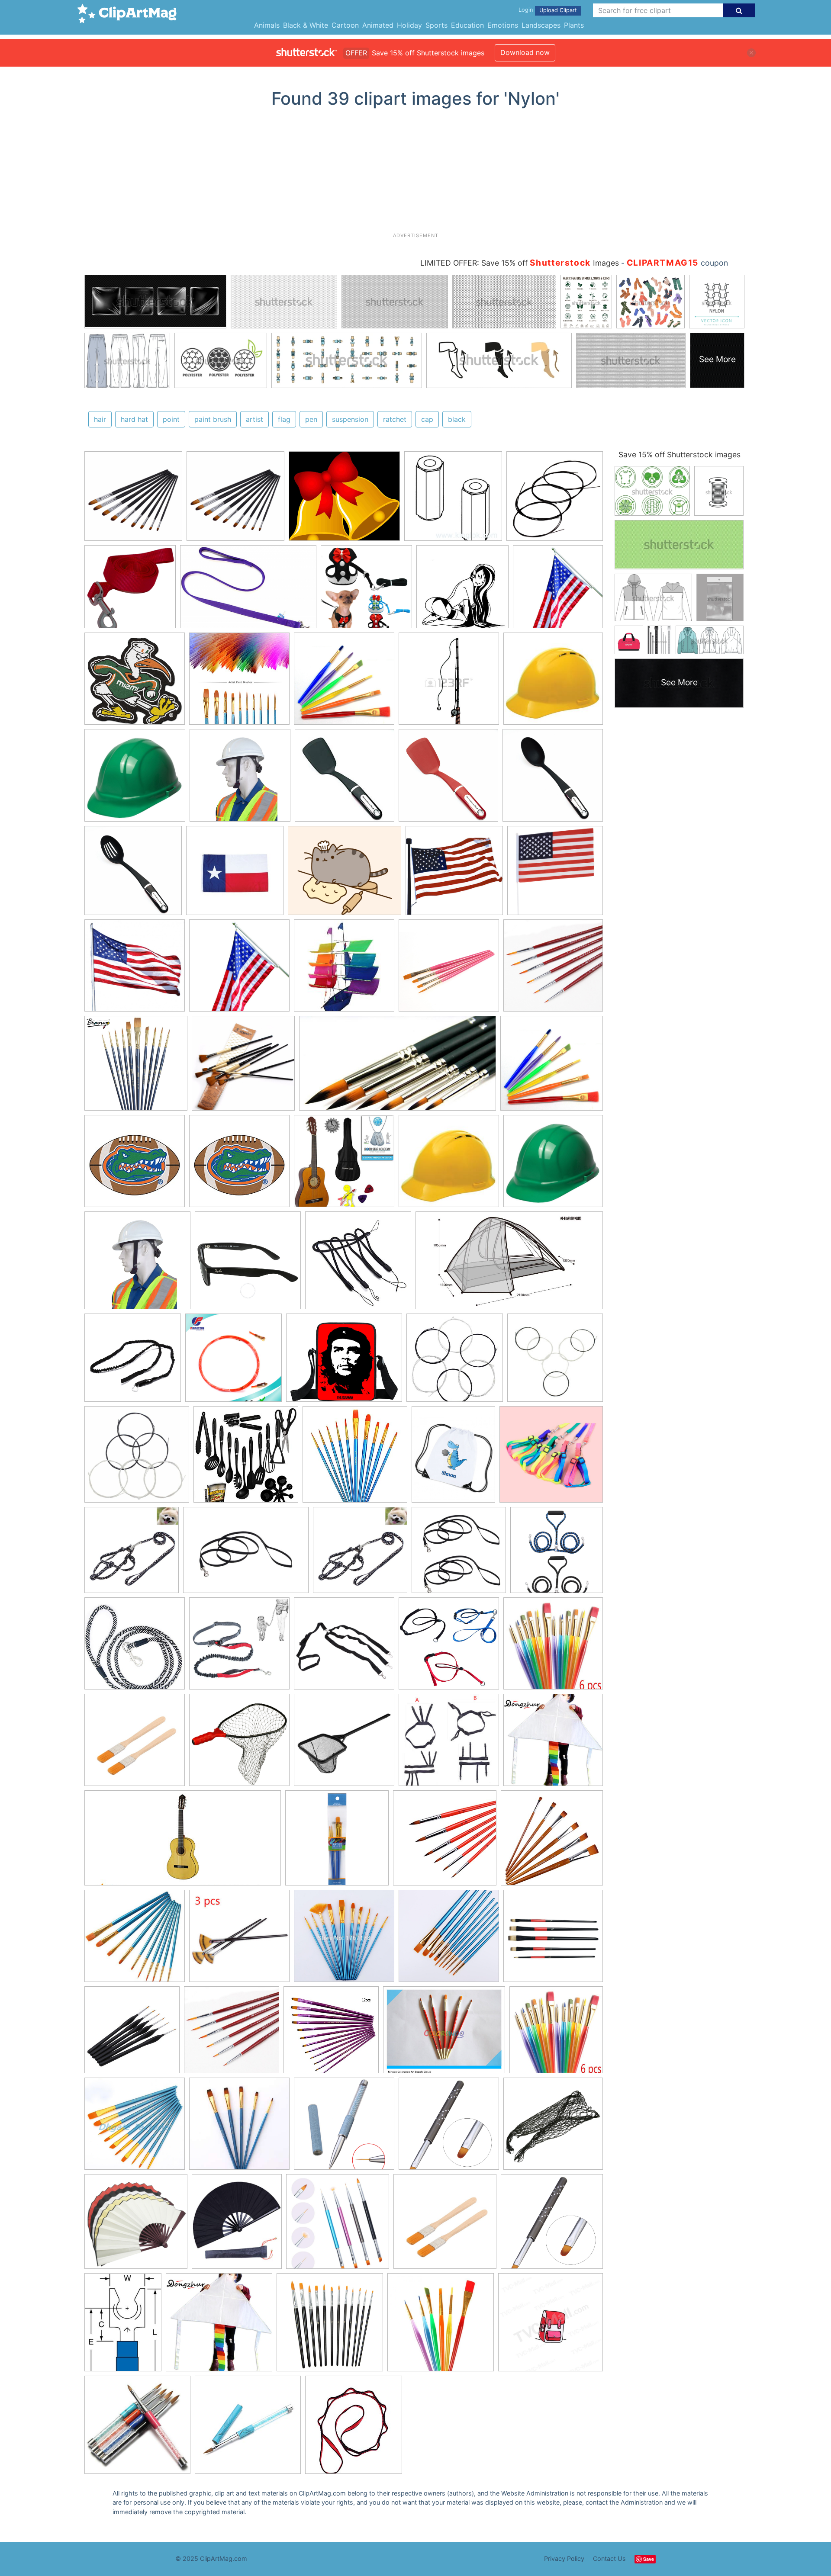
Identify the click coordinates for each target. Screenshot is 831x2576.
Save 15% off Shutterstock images (680, 454)
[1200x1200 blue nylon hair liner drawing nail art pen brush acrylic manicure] (344, 2128)
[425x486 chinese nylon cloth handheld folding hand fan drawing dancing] (237, 2226)
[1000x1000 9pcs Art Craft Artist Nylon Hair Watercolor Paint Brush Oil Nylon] (133, 500)
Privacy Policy (564, 2558)
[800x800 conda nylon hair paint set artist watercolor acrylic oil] (330, 2326)
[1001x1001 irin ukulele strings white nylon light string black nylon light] (555, 499)
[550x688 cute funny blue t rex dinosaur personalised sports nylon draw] (453, 1458)
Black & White (306, 25)
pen (311, 419)
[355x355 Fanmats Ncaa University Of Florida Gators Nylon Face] (239, 1165)
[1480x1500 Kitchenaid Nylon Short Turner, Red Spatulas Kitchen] (448, 779)
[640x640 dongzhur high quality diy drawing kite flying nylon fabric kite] (553, 1744)
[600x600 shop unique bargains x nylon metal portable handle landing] (344, 1744)
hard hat (134, 419)
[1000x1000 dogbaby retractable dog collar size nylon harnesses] (551, 1458)
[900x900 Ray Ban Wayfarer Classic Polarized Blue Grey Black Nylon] (248, 1264)
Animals (267, 25)
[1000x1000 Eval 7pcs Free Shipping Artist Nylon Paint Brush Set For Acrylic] (243, 1067)
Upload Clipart (558, 10)
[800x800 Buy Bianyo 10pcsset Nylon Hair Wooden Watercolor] (136, 1067)
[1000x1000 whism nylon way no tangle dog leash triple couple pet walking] (344, 1648)
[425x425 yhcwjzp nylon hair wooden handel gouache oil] (552, 1841)
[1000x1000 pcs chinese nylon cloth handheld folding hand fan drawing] (136, 2226)
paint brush (213, 419)
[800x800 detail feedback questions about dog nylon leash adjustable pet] (449, 1648)
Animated (378, 25)
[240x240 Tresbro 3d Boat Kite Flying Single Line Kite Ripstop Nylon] (344, 970)
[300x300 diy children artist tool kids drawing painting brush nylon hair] (553, 1647)
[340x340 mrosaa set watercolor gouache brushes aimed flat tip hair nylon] (239, 2128)
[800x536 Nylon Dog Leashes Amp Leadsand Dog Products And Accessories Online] (248, 591)
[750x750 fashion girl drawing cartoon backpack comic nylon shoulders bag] (551, 2325)
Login (526, 10)
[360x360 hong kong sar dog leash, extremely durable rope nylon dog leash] (135, 1648)
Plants (574, 25)
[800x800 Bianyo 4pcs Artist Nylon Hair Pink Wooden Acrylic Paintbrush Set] (449, 970)
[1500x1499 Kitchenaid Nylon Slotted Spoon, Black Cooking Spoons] (133, 875)
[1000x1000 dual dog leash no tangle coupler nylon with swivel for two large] (557, 1553)
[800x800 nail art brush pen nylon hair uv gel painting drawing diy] (449, 2128)
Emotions (503, 25)
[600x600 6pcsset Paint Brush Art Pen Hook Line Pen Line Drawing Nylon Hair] (553, 969)
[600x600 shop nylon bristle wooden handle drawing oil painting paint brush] (135, 1744)
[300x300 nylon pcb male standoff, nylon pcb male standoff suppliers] (453, 500)
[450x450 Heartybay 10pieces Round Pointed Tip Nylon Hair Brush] (239, 683)
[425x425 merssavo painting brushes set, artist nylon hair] (331, 2034)
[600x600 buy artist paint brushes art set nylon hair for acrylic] (135, 1940)
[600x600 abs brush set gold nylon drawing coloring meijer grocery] (337, 1842)
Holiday (409, 25)
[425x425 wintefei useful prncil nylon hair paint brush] (445, 1842)
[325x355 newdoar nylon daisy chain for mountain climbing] (354, 2428)
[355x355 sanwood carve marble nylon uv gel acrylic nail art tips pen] (248, 2429)
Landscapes (541, 25)
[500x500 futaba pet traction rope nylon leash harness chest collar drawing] (132, 1554)
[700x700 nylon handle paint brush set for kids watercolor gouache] (441, 2326)
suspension (350, 419)
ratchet (395, 419)
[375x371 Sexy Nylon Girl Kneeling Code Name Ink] (462, 591)
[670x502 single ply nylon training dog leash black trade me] (246, 1554)
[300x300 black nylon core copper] (555, 1361)
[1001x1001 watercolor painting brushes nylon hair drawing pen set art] (553, 1940)
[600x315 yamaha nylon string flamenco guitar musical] (183, 1842)
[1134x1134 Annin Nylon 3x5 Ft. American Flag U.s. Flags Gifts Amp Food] (454, 875)
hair (100, 419)
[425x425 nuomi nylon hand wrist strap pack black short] (358, 1264)
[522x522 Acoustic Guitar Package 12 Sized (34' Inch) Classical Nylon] (344, 1165)
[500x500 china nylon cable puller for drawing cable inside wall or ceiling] (234, 1362)
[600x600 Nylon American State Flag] (135, 970)
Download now (525, 52)
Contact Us (609, 2558)
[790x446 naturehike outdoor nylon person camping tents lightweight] (509, 1264)
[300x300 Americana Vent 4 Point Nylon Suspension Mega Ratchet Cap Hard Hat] (553, 682)
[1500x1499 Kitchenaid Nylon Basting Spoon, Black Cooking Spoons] (553, 779)
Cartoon (345, 25)
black (457, 419)
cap (427, 419)
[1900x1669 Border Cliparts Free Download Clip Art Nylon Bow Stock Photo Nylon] (344, 500)
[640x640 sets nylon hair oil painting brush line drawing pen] (344, 1940)
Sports (436, 25)
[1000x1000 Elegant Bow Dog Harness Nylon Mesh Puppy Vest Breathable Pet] (366, 591)
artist (254, 419)
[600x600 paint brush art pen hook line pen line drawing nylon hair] (232, 2034)
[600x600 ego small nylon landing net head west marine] (239, 1744)
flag (284, 419)
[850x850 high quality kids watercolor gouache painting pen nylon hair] (449, 1940)
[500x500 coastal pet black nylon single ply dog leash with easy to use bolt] (459, 1554)
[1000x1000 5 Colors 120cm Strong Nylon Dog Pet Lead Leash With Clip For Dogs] (130, 591)
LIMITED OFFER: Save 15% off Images (520, 263)
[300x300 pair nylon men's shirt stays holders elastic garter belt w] (449, 1744)
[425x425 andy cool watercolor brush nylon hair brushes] (355, 1458)
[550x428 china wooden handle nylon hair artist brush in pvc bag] (444, 2034)
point (171, 419)
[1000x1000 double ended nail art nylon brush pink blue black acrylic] (338, 2226)
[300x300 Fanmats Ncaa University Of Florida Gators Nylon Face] (135, 1165)
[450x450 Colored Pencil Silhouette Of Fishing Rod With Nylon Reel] (449, 683)
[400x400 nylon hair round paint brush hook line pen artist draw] (132, 2034)
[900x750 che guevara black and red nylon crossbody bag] (344, 1362)
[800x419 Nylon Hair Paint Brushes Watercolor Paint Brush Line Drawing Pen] (398, 1068)
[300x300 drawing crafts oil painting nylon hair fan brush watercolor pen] (239, 1940)
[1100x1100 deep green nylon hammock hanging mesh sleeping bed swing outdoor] (553, 2127)
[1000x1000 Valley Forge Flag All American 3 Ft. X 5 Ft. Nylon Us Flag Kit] (558, 590)
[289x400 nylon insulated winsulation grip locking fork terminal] (123, 2326)
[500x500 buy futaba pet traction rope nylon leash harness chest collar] (360, 1554)
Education (467, 25)
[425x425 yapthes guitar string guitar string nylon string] (455, 1362)
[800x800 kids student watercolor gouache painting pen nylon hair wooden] (135, 2128)
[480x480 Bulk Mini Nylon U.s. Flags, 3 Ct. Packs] (555, 874)
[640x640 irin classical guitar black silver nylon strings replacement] (137, 1458)
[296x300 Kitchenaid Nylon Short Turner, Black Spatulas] (345, 779)
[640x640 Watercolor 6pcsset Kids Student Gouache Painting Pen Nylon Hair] (344, 683)
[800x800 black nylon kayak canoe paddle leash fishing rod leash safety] (133, 1362)
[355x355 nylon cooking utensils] (246, 1458)
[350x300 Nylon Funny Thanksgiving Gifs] (345, 875)
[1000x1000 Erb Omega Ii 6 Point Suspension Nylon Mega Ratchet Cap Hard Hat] (135, 779)
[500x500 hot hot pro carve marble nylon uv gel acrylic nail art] (137, 2429)
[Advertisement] (415, 173)
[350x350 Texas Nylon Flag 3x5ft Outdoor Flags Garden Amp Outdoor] (235, 875)
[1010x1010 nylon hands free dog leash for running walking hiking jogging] (239, 1648)
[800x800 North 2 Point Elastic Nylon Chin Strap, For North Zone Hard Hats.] (240, 779)
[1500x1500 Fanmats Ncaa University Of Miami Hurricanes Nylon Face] (135, 683)
